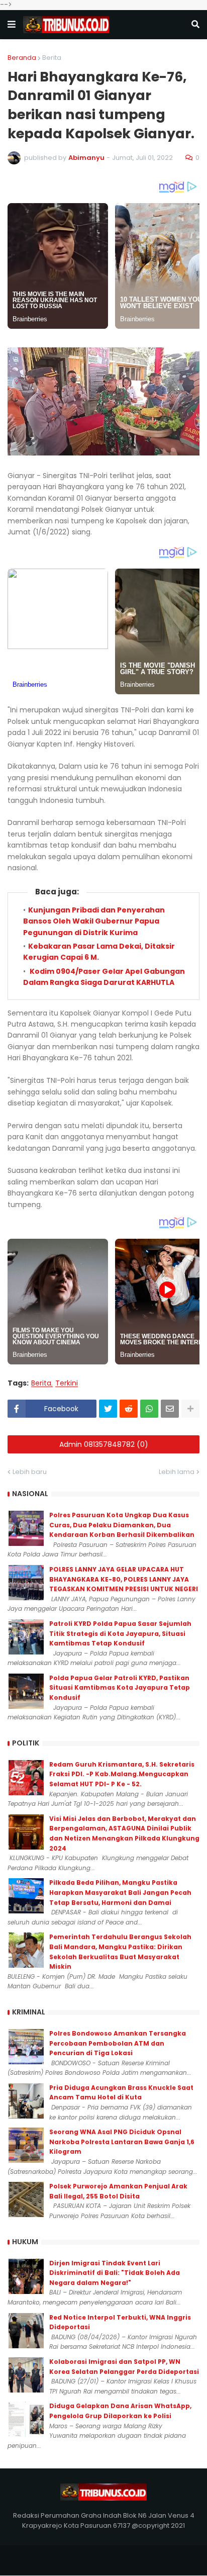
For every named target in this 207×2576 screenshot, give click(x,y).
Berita (52, 58)
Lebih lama (177, 1472)
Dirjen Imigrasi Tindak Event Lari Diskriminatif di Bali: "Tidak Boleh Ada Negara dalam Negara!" (115, 2273)
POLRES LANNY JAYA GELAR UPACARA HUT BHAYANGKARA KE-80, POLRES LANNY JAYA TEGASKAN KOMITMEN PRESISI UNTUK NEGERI (124, 1579)
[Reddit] (129, 1409)
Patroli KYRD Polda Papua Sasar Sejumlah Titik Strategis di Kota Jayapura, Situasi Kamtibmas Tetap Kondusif (120, 1633)
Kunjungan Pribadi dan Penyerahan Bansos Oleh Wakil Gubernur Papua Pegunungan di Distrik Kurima (94, 921)
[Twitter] (108, 1409)
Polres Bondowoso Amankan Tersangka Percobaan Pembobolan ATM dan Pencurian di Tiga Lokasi (118, 2043)
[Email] (170, 1409)
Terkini (67, 1383)
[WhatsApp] (149, 1409)
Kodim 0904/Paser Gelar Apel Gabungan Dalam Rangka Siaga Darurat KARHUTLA (104, 977)
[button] (12, 25)
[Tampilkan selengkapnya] (190, 1409)
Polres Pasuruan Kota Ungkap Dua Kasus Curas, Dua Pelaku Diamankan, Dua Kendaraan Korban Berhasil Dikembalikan (122, 1525)
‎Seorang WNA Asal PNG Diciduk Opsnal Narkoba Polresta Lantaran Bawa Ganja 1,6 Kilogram (122, 2142)
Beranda (22, 58)
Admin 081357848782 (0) (104, 1444)
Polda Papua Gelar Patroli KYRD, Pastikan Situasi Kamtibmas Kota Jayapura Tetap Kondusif (120, 1688)
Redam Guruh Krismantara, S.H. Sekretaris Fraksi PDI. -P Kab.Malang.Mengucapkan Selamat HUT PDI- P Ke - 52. (122, 1774)
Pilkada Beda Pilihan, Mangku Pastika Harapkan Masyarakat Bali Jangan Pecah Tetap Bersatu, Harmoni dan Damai (120, 1892)
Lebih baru (30, 1472)
